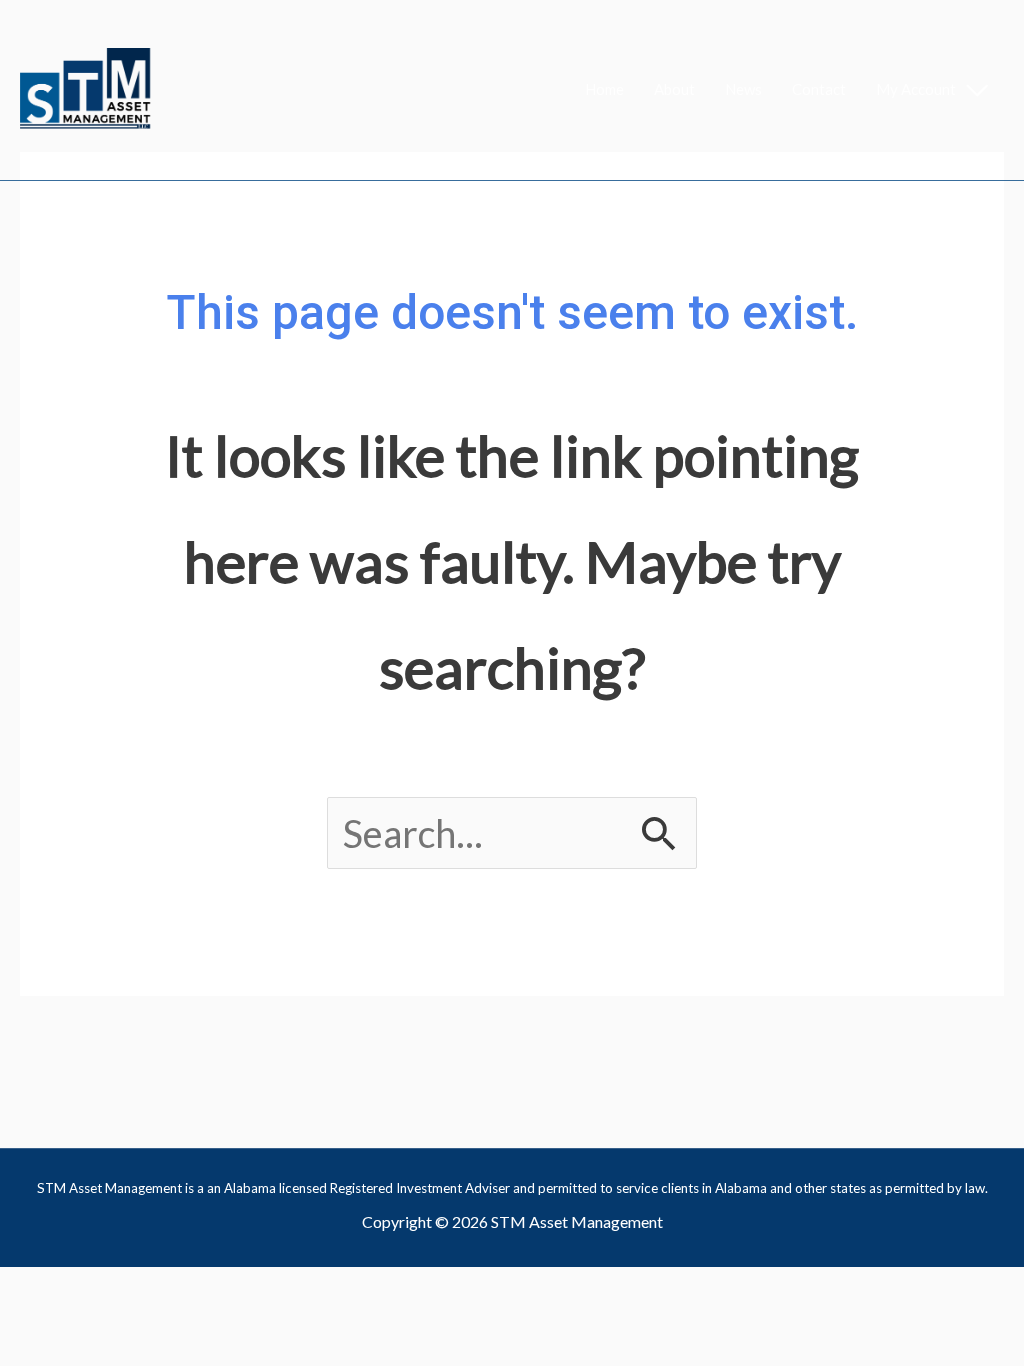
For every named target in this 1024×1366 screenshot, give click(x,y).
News (743, 89)
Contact (819, 89)
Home (604, 89)
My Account (916, 89)
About (674, 89)
